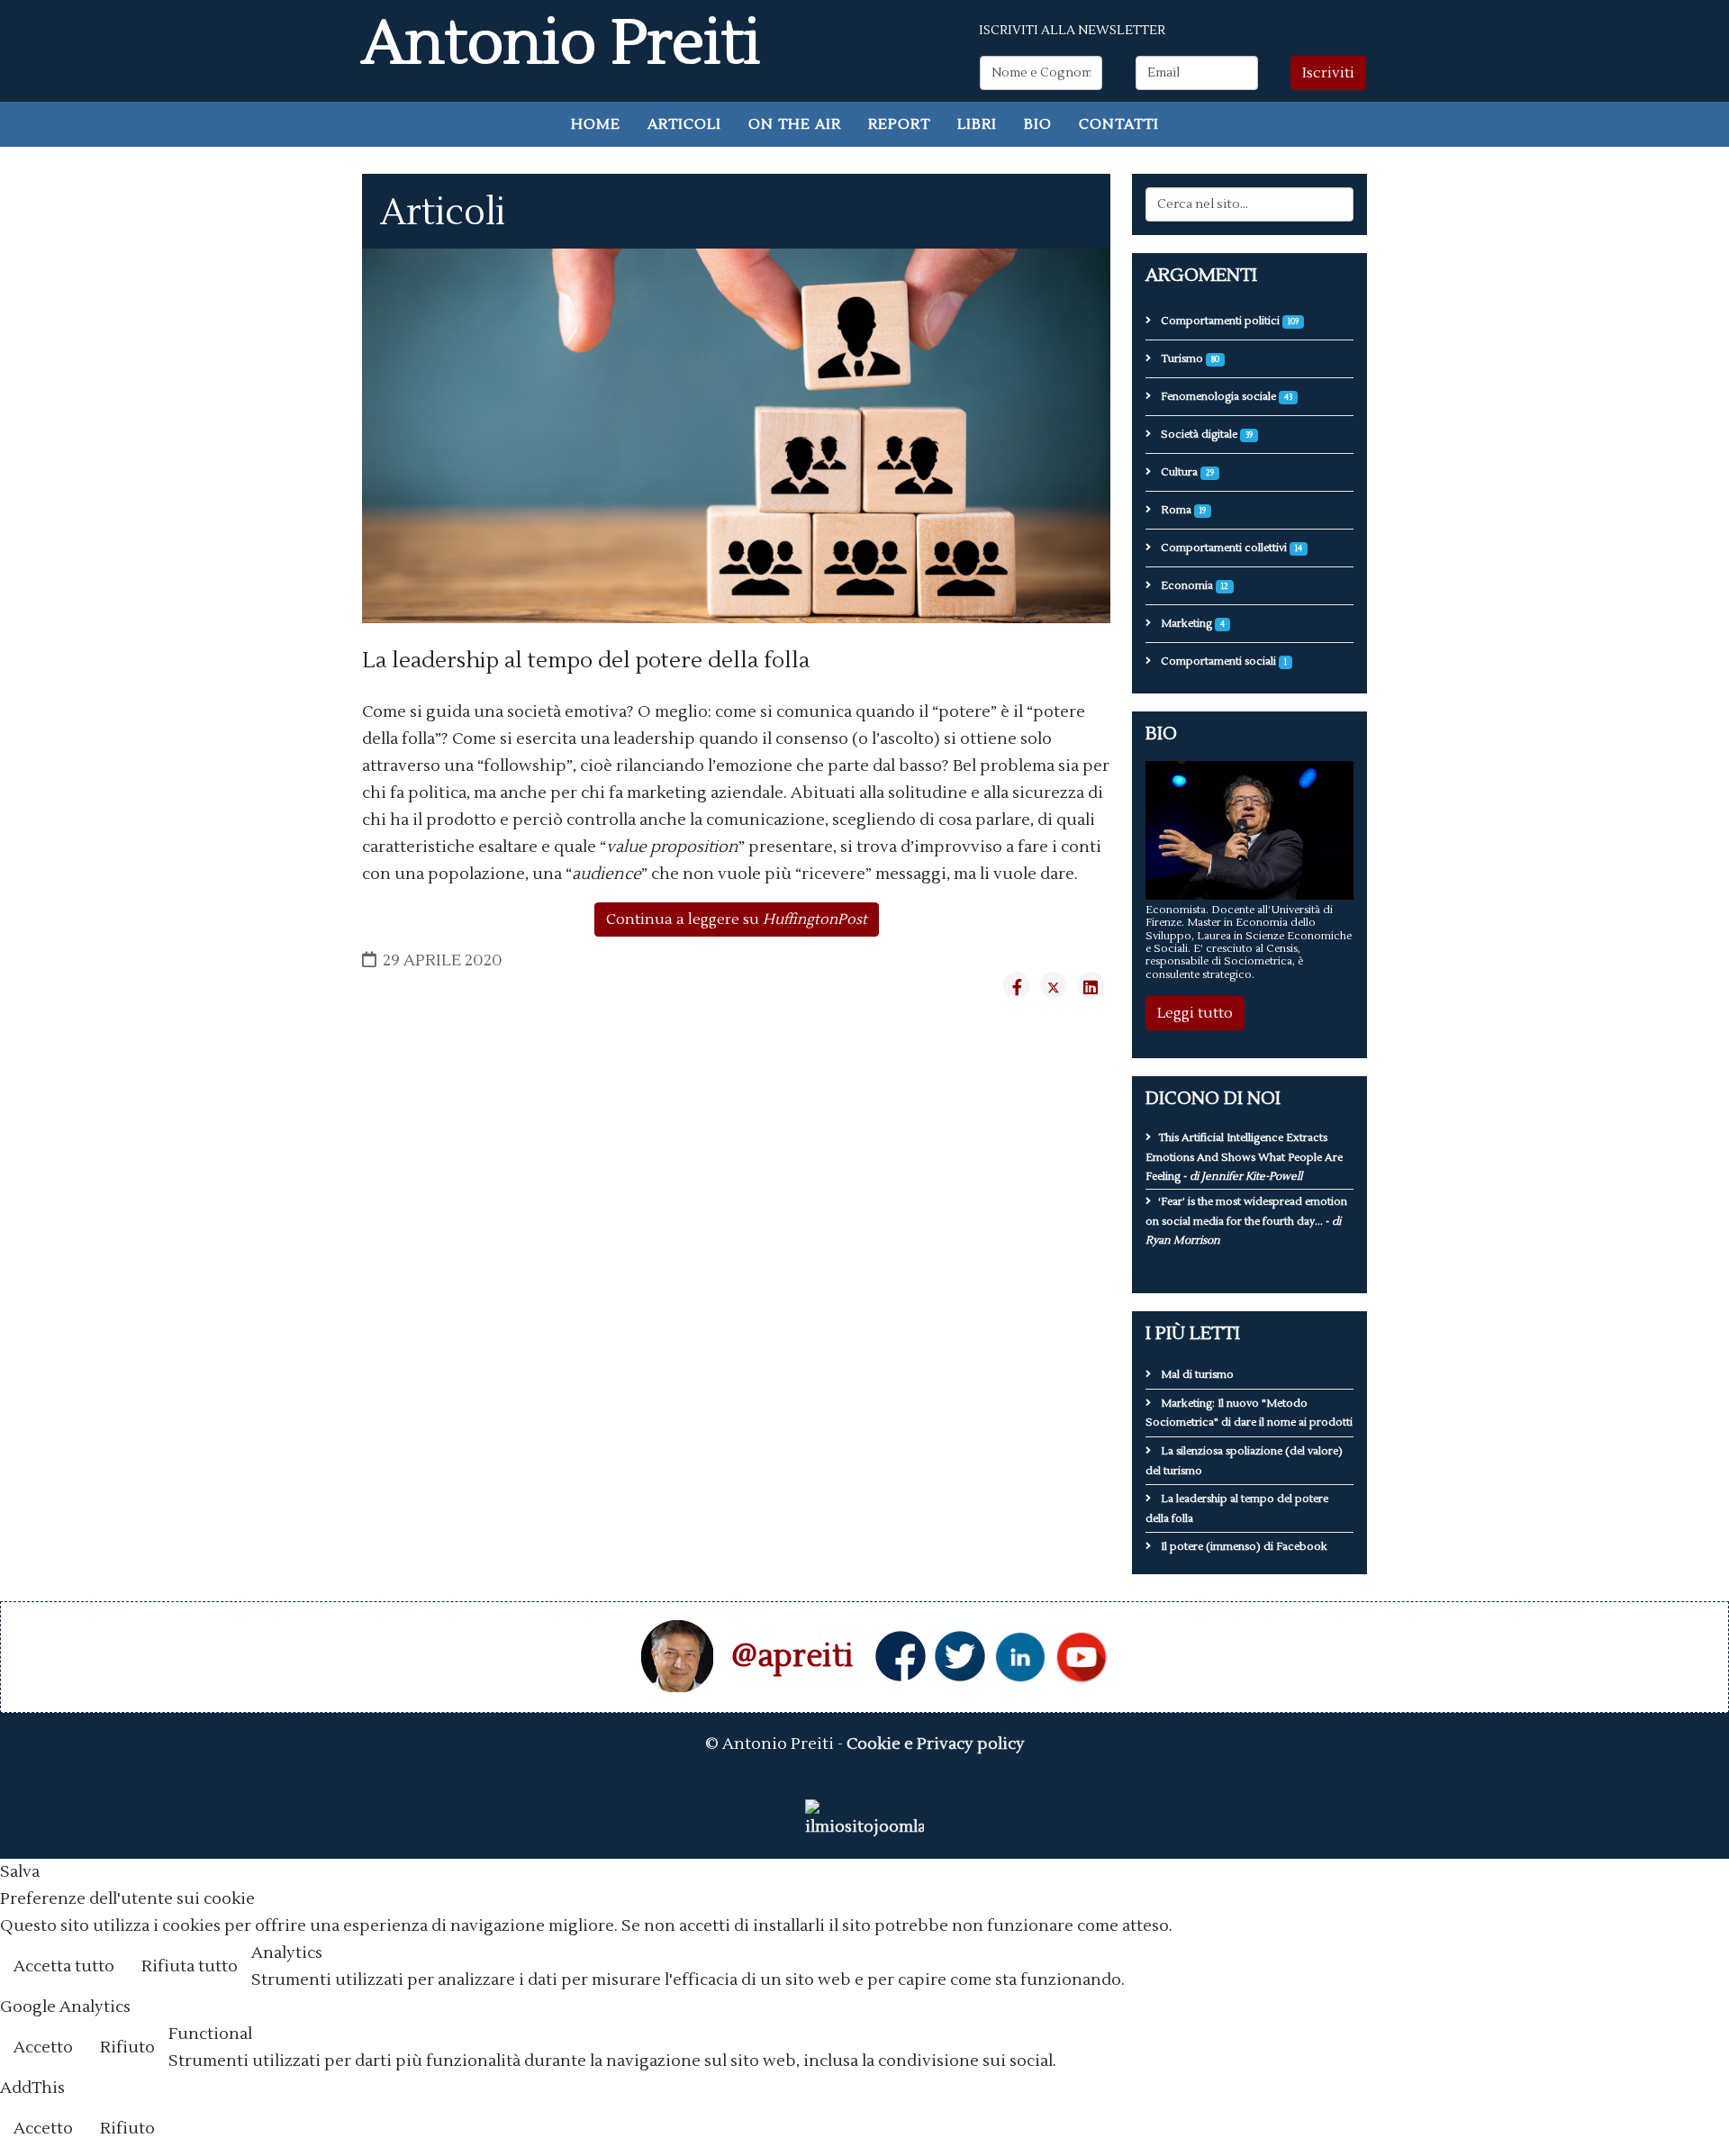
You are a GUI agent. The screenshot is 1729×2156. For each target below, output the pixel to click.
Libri (977, 124)
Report (899, 124)
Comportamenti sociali (1222, 661)
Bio (1038, 124)
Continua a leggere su (737, 919)
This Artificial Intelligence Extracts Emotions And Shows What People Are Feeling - (1244, 1157)
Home (596, 124)
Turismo (1189, 359)
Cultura (1186, 472)
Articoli (684, 124)
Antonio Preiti (561, 44)
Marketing (1191, 624)
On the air (795, 124)
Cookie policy (1661, 1968)
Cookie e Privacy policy (936, 1744)
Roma (1182, 510)
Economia (1193, 586)
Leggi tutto (1195, 1013)
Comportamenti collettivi (1230, 548)
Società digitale (1205, 435)
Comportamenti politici (1228, 321)
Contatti (1119, 124)
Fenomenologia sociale (1225, 397)
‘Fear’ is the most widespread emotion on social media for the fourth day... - (1246, 1221)
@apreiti (792, 1656)
